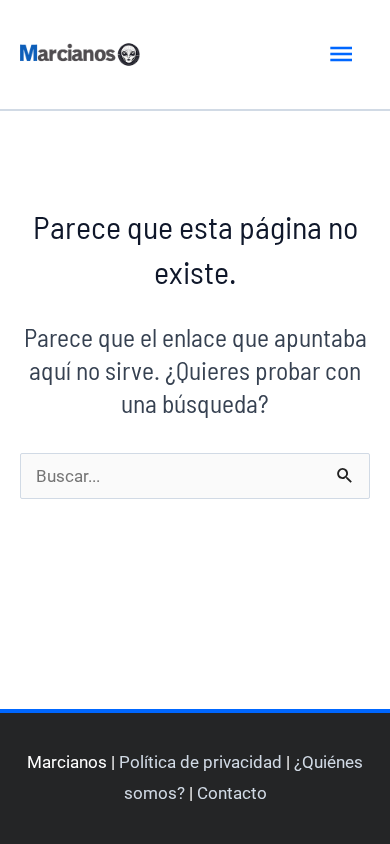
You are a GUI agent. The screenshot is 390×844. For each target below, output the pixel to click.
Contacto (232, 793)
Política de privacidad (200, 762)
